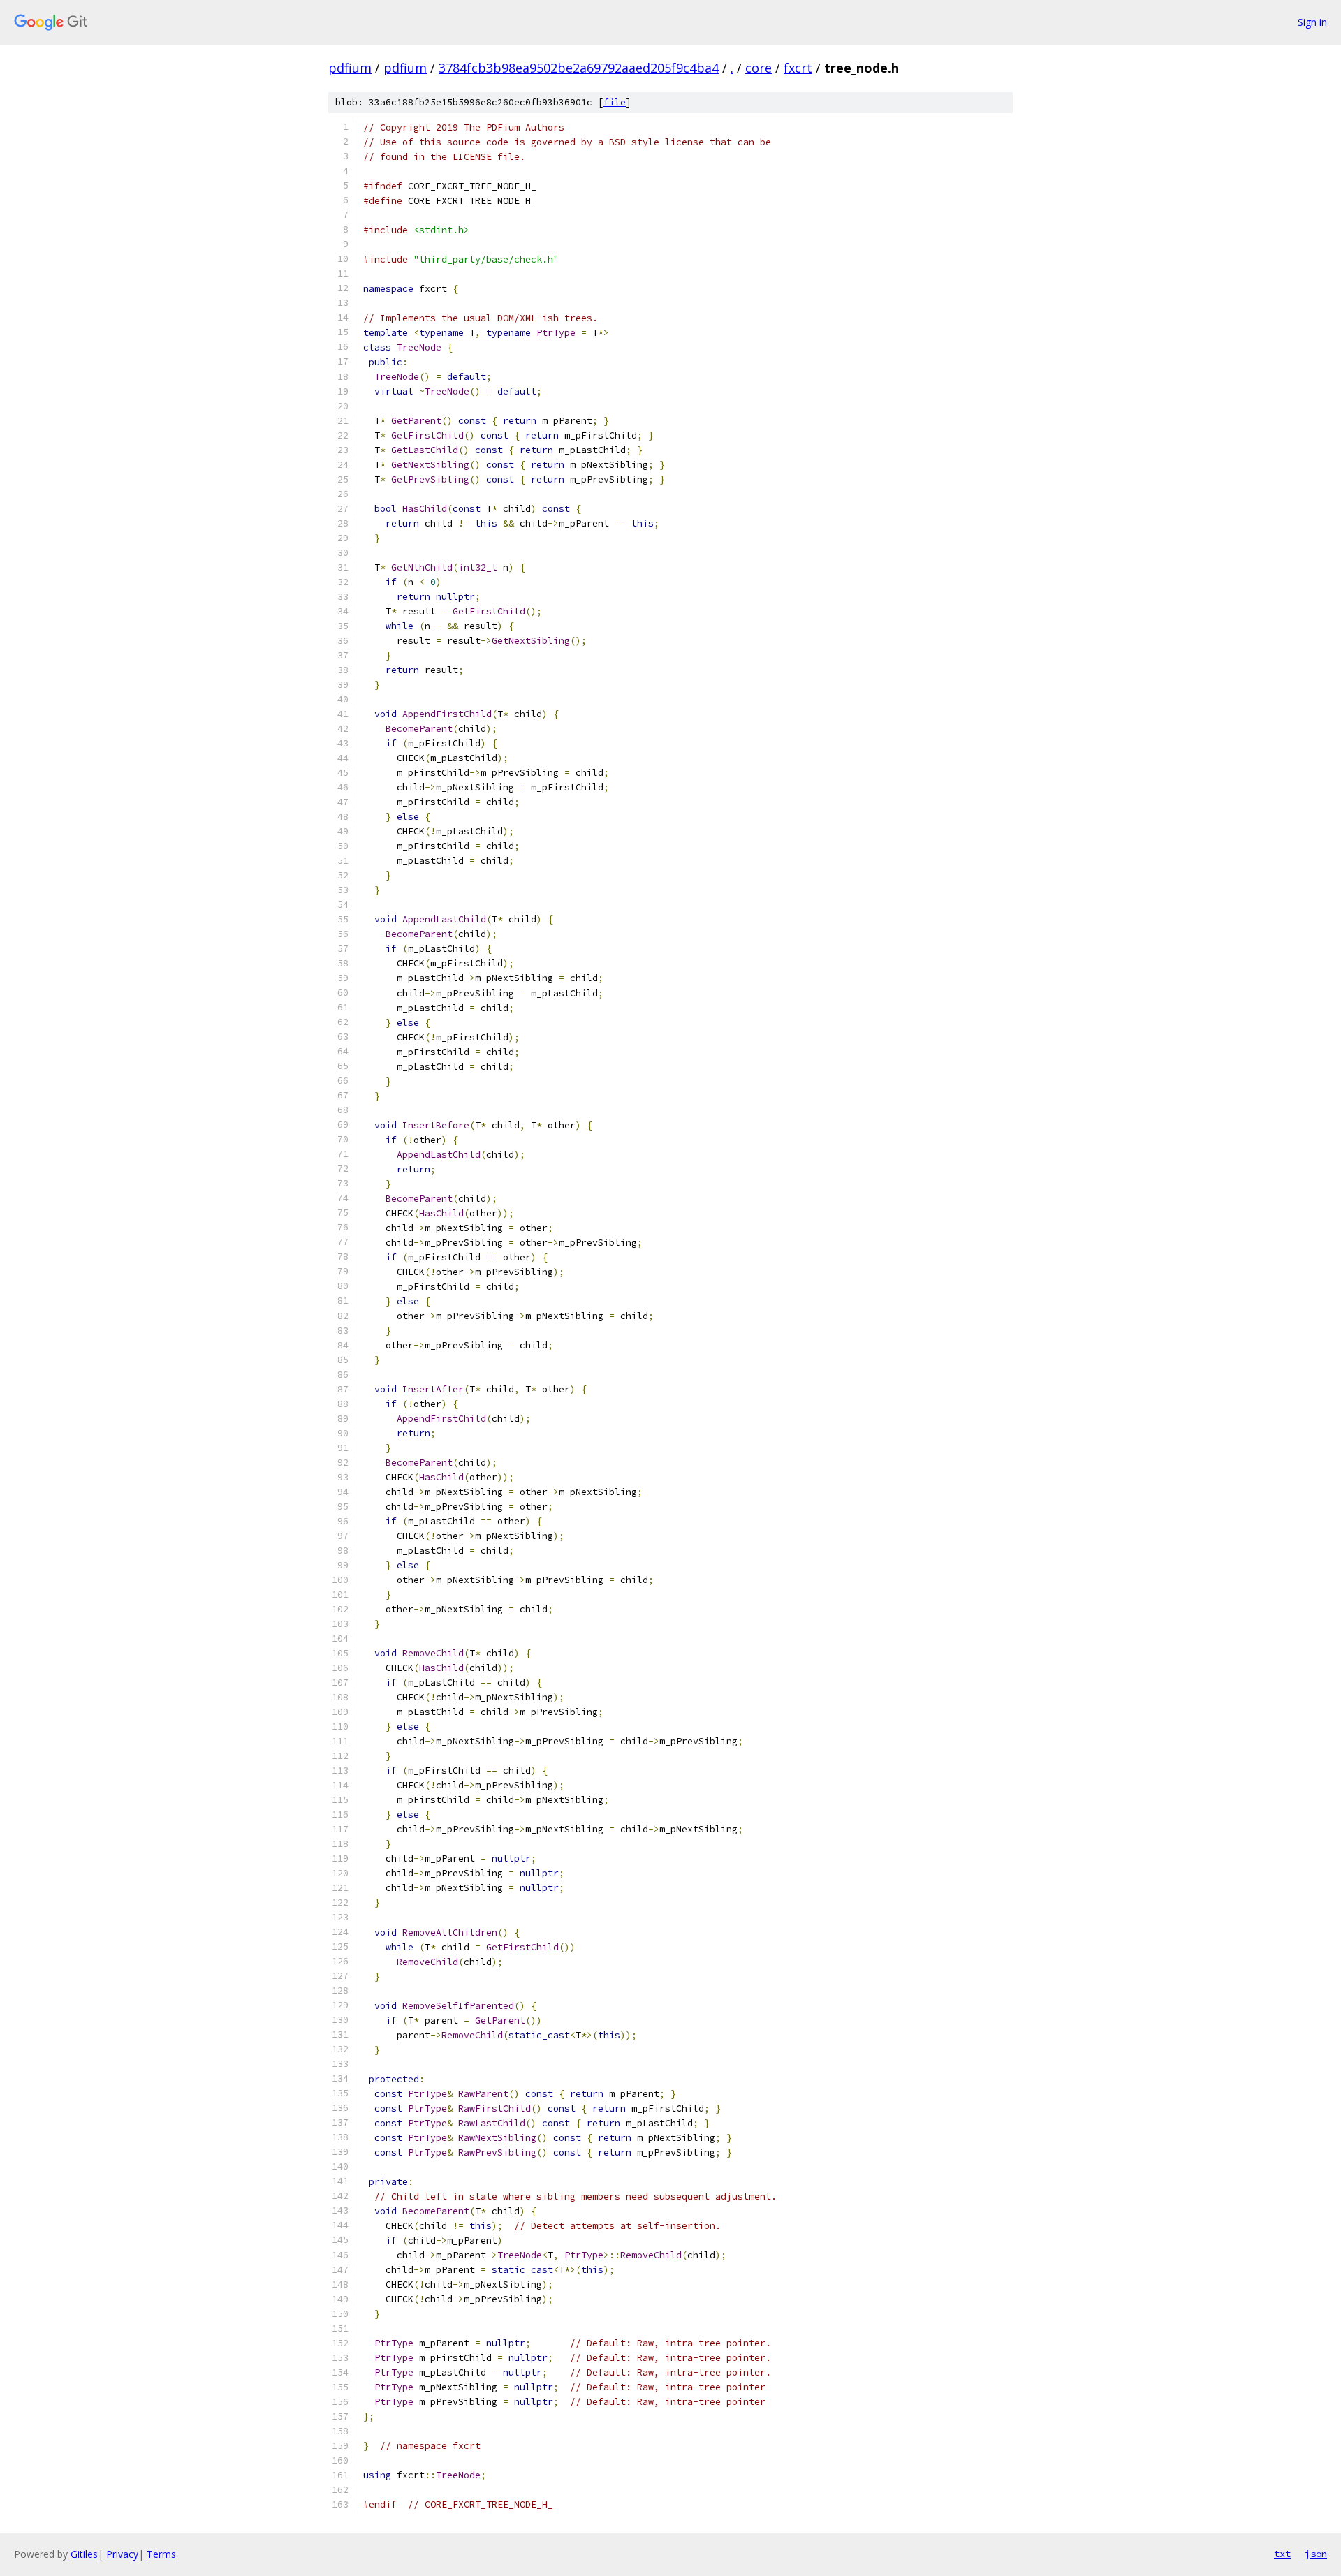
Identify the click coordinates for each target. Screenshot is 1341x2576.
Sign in (1312, 22)
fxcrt (798, 68)
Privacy (122, 2554)
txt (1282, 2554)
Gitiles (84, 2554)
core (759, 68)
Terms (161, 2554)
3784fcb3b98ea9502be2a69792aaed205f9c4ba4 (579, 68)
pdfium (350, 68)
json (1316, 2554)
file (615, 102)
